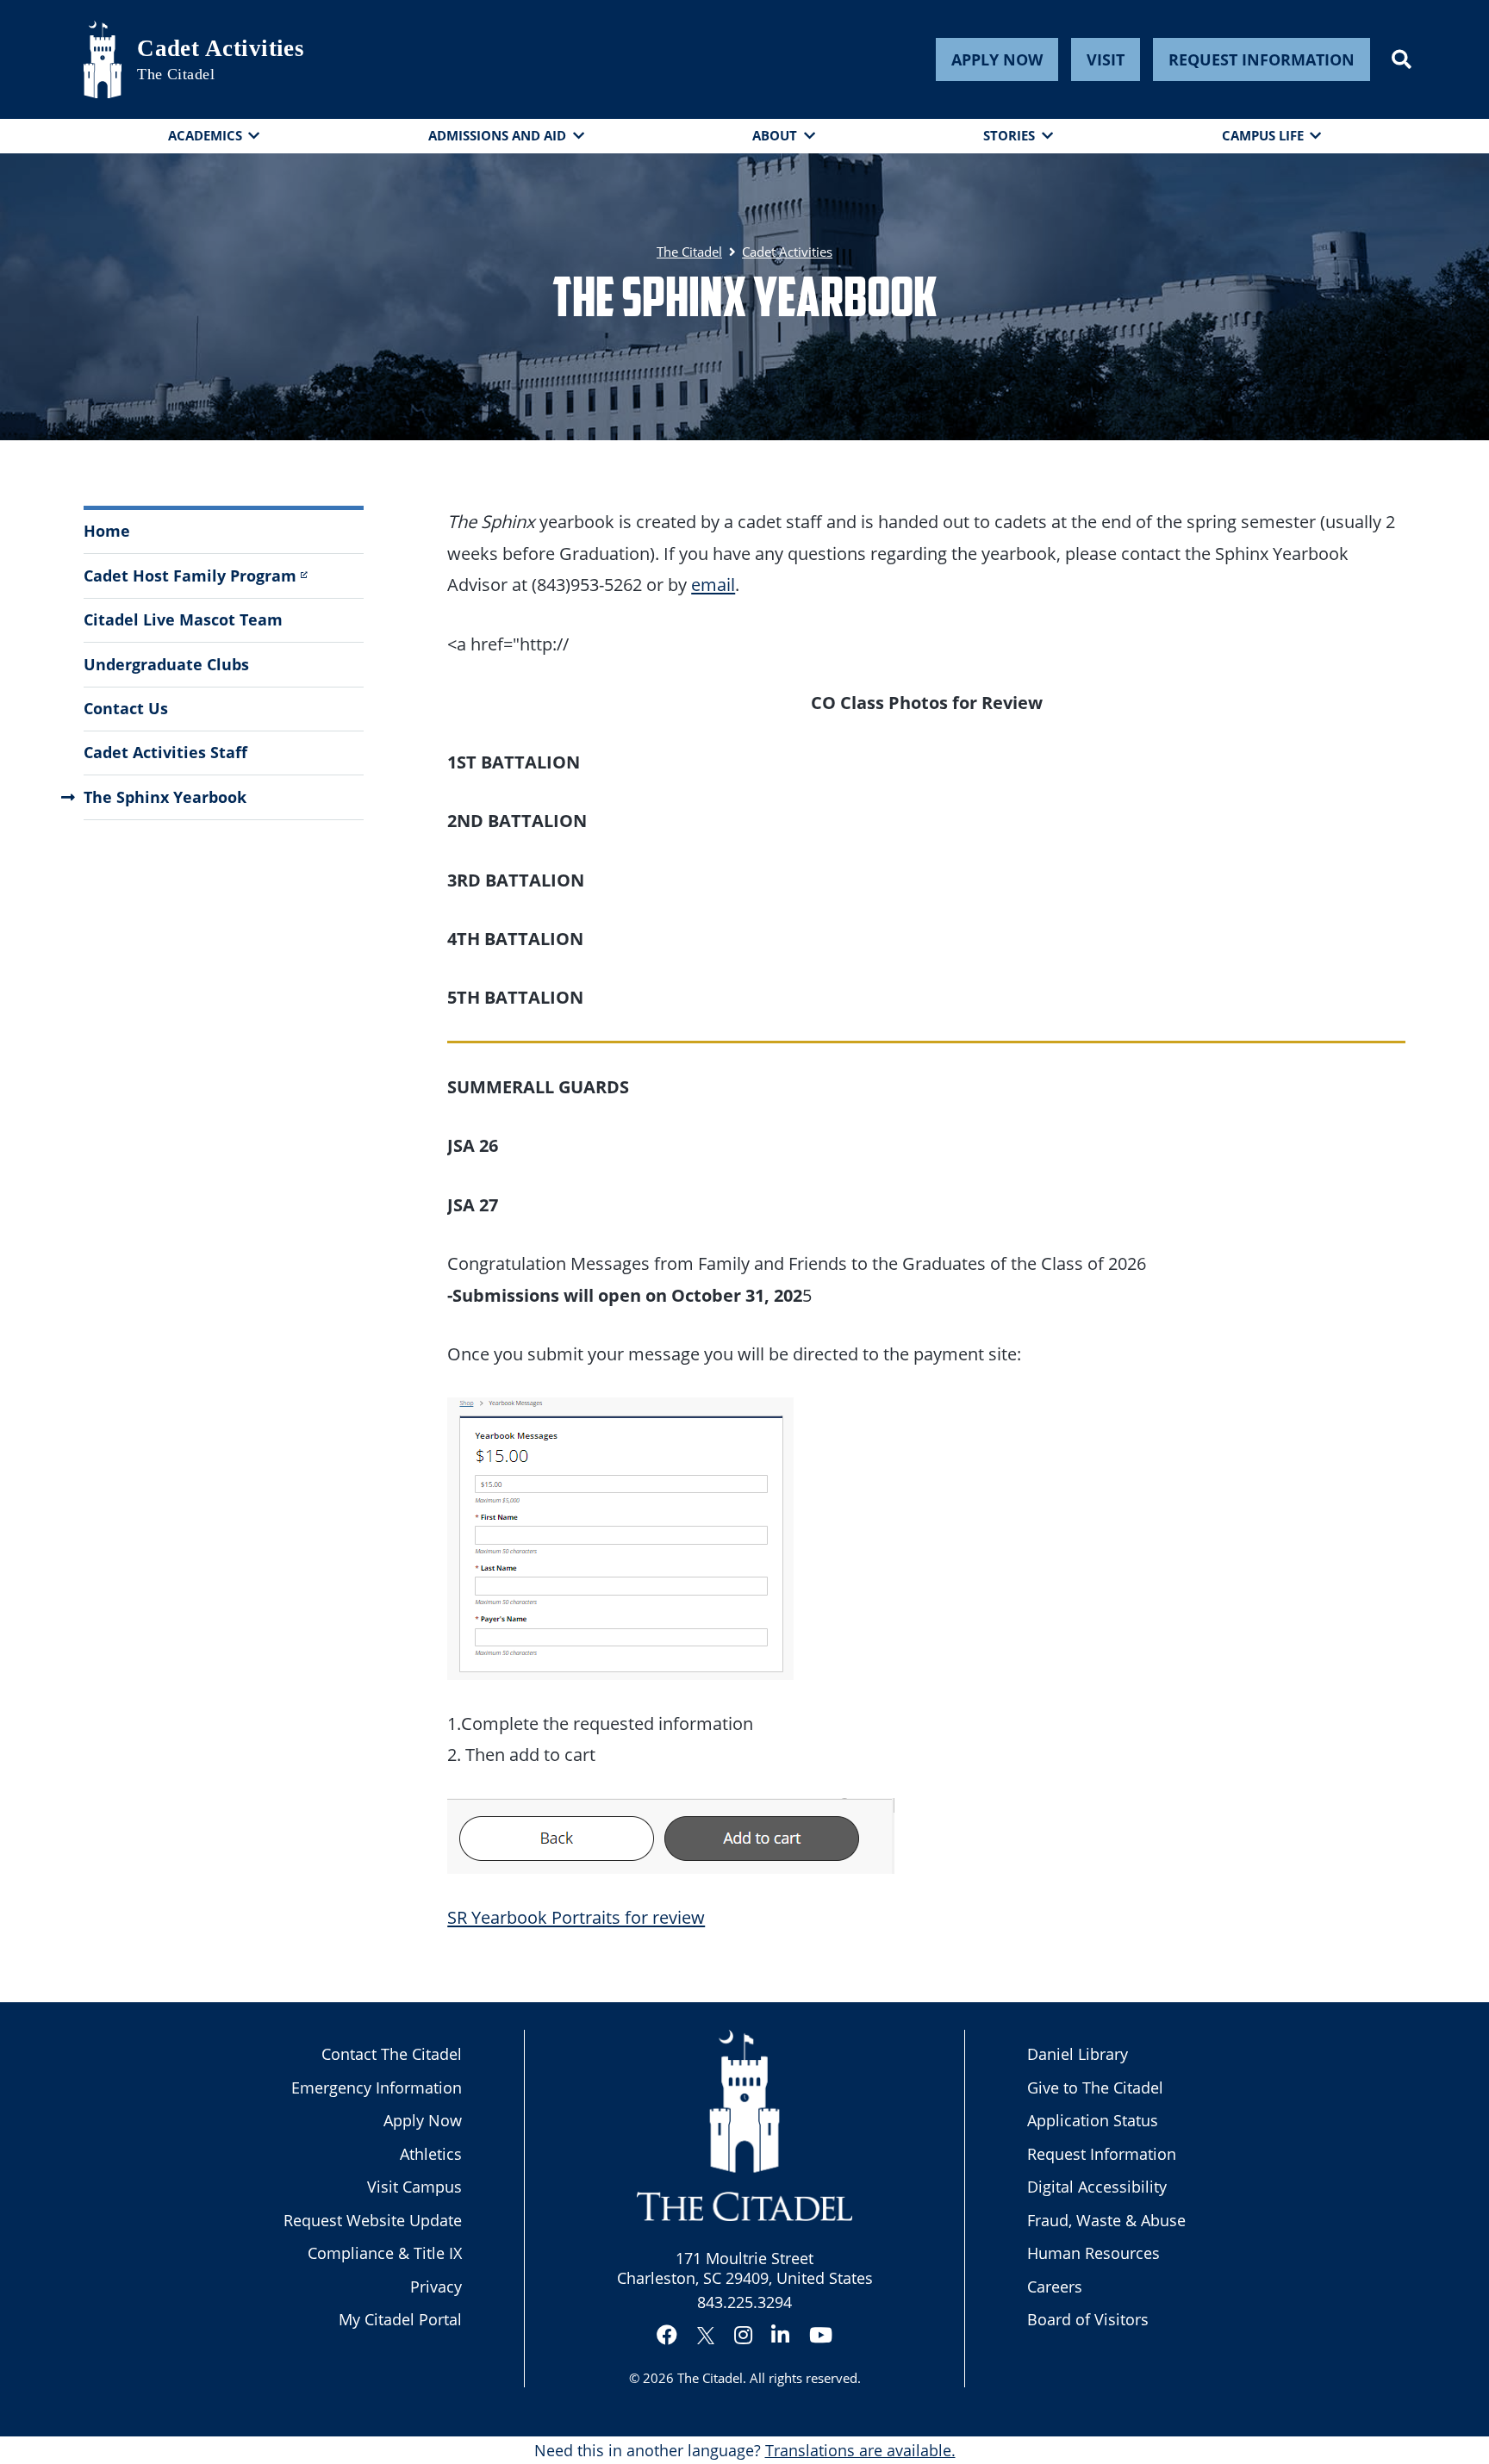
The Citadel (710, 2378)
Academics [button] (205, 135)
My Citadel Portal (400, 2319)
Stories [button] (1009, 135)
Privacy (436, 2287)
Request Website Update (373, 2220)
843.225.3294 (744, 2302)
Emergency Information (377, 2088)
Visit (1106, 59)
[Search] (1402, 59)
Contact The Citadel (392, 2054)
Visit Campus (414, 2187)
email (713, 584)
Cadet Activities (221, 48)
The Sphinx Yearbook (165, 797)
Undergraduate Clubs (166, 664)
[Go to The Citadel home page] (103, 59)
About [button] (775, 135)
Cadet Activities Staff (165, 752)
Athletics (431, 2154)
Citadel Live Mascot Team (183, 619)
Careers (1055, 2287)
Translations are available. (860, 2450)
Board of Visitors (1088, 2319)
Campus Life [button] (1263, 135)
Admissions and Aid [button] (497, 135)
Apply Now (997, 59)
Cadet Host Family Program (190, 576)
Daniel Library (1078, 2054)
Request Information (1262, 59)
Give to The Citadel (1095, 2088)
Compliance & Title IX (385, 2253)
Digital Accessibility (1097, 2187)
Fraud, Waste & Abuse (1106, 2220)
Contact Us (126, 708)
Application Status (1093, 2120)
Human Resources (1093, 2253)
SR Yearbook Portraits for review (576, 1917)
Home (107, 531)
